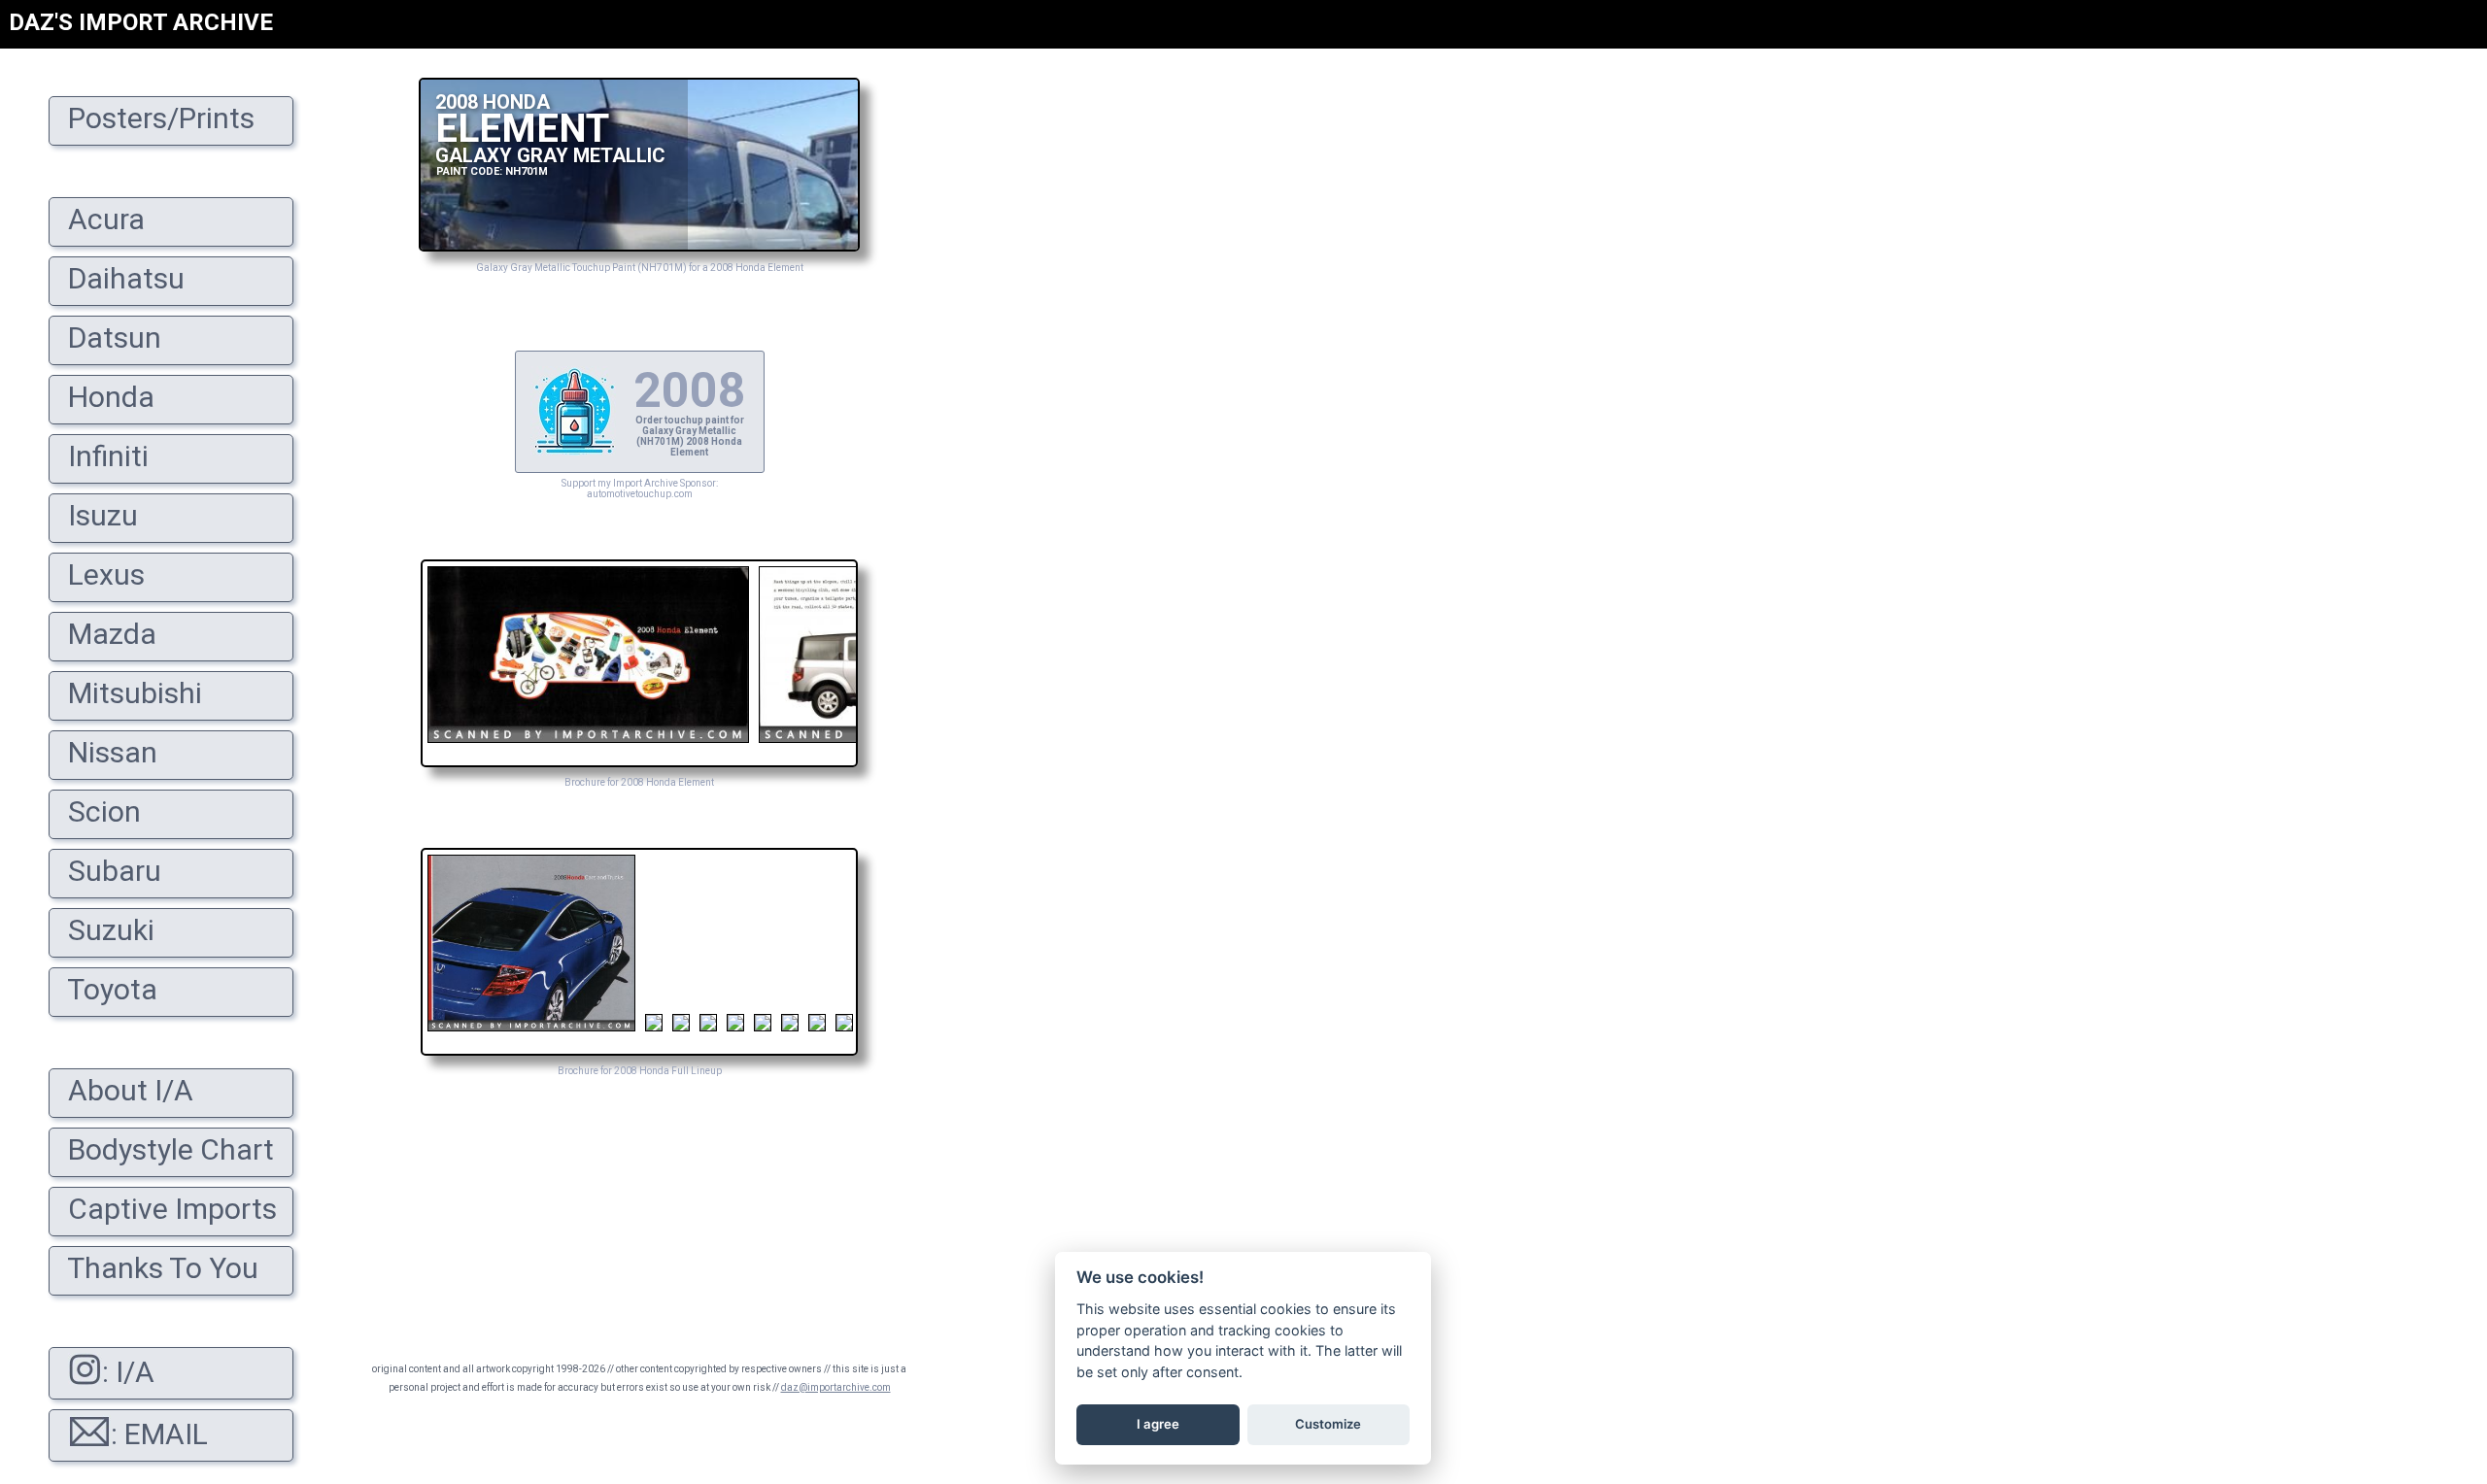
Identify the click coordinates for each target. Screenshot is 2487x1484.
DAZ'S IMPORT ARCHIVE (141, 22)
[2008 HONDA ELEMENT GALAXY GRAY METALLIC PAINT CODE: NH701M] (639, 246)
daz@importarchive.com (836, 1387)
